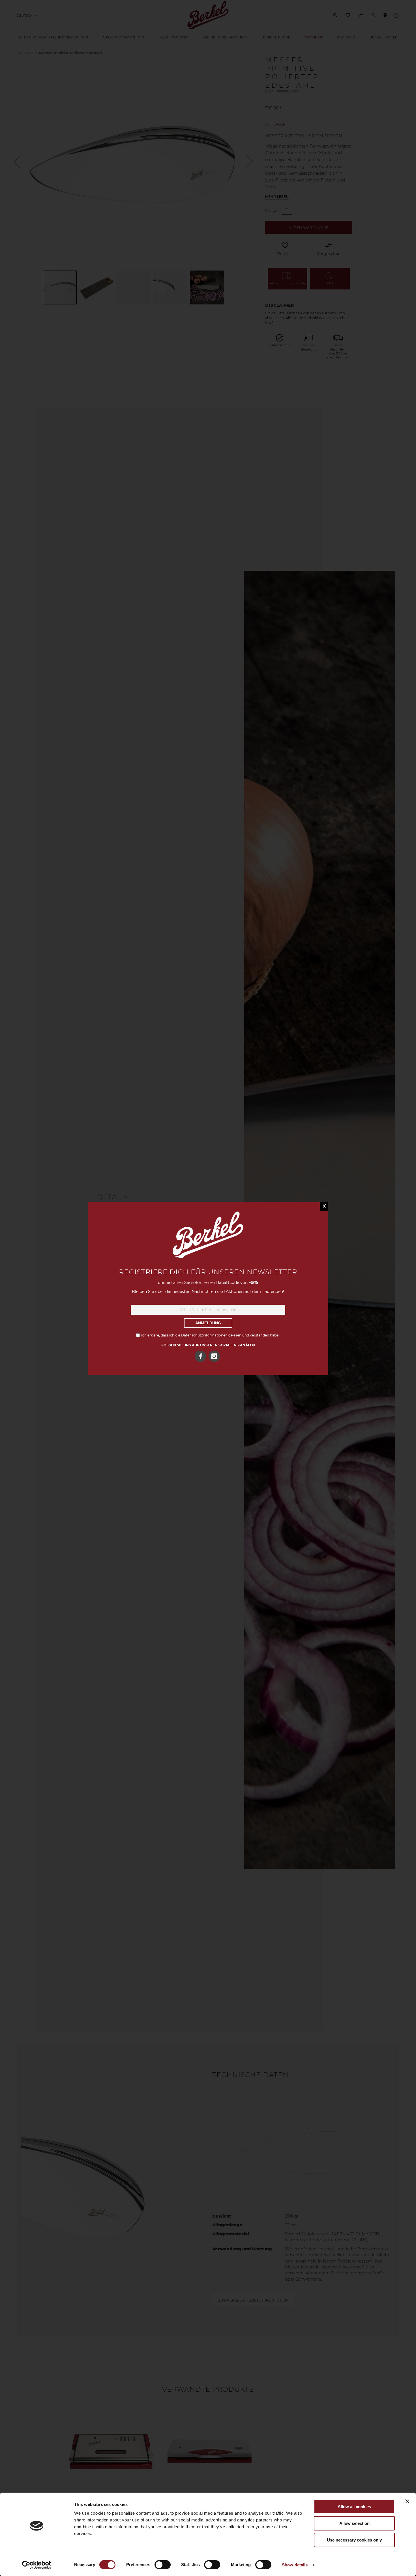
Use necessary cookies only (354, 2540)
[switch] (163, 2565)
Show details (295, 2565)
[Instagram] (214, 1356)
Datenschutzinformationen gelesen (211, 1335)
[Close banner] (407, 2501)
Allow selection (354, 2523)
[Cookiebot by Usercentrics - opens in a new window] (37, 2565)
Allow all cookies (354, 2507)
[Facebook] (200, 1356)
